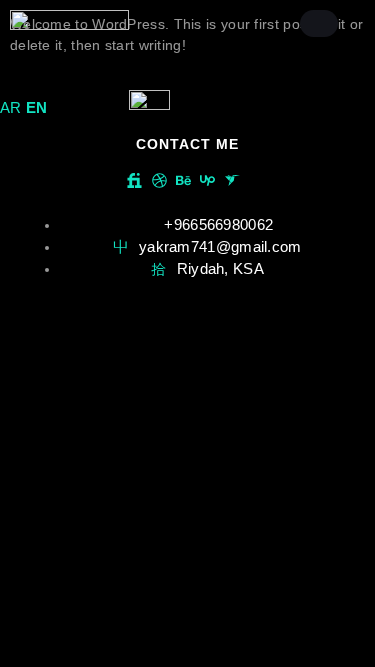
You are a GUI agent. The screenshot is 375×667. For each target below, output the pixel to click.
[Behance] (183, 180)
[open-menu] (319, 23)
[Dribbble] (159, 180)
